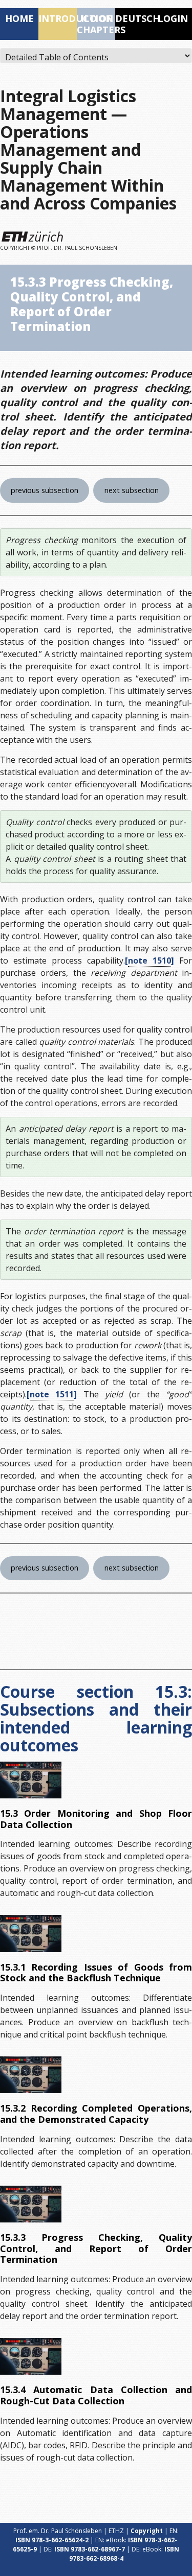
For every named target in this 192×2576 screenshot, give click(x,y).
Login (173, 18)
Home (19, 18)
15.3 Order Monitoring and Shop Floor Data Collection (96, 1819)
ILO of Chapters (96, 24)
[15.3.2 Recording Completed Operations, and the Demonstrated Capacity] (31, 2075)
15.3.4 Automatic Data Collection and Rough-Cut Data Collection (96, 2395)
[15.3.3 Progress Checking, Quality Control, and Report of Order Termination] (31, 2204)
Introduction (58, 18)
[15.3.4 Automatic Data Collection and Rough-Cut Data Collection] (31, 2356)
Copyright (147, 2531)
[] (150, 961)
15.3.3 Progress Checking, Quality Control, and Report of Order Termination (96, 2248)
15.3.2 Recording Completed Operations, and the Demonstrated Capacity (96, 2114)
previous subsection (45, 490)
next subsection (132, 490)
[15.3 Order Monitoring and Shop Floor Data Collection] (31, 1780)
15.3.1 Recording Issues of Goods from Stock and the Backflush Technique (96, 1973)
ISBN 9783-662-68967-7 (90, 2549)
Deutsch (134, 18)
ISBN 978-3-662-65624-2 (52, 2540)
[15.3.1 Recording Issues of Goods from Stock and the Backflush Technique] (31, 1933)
